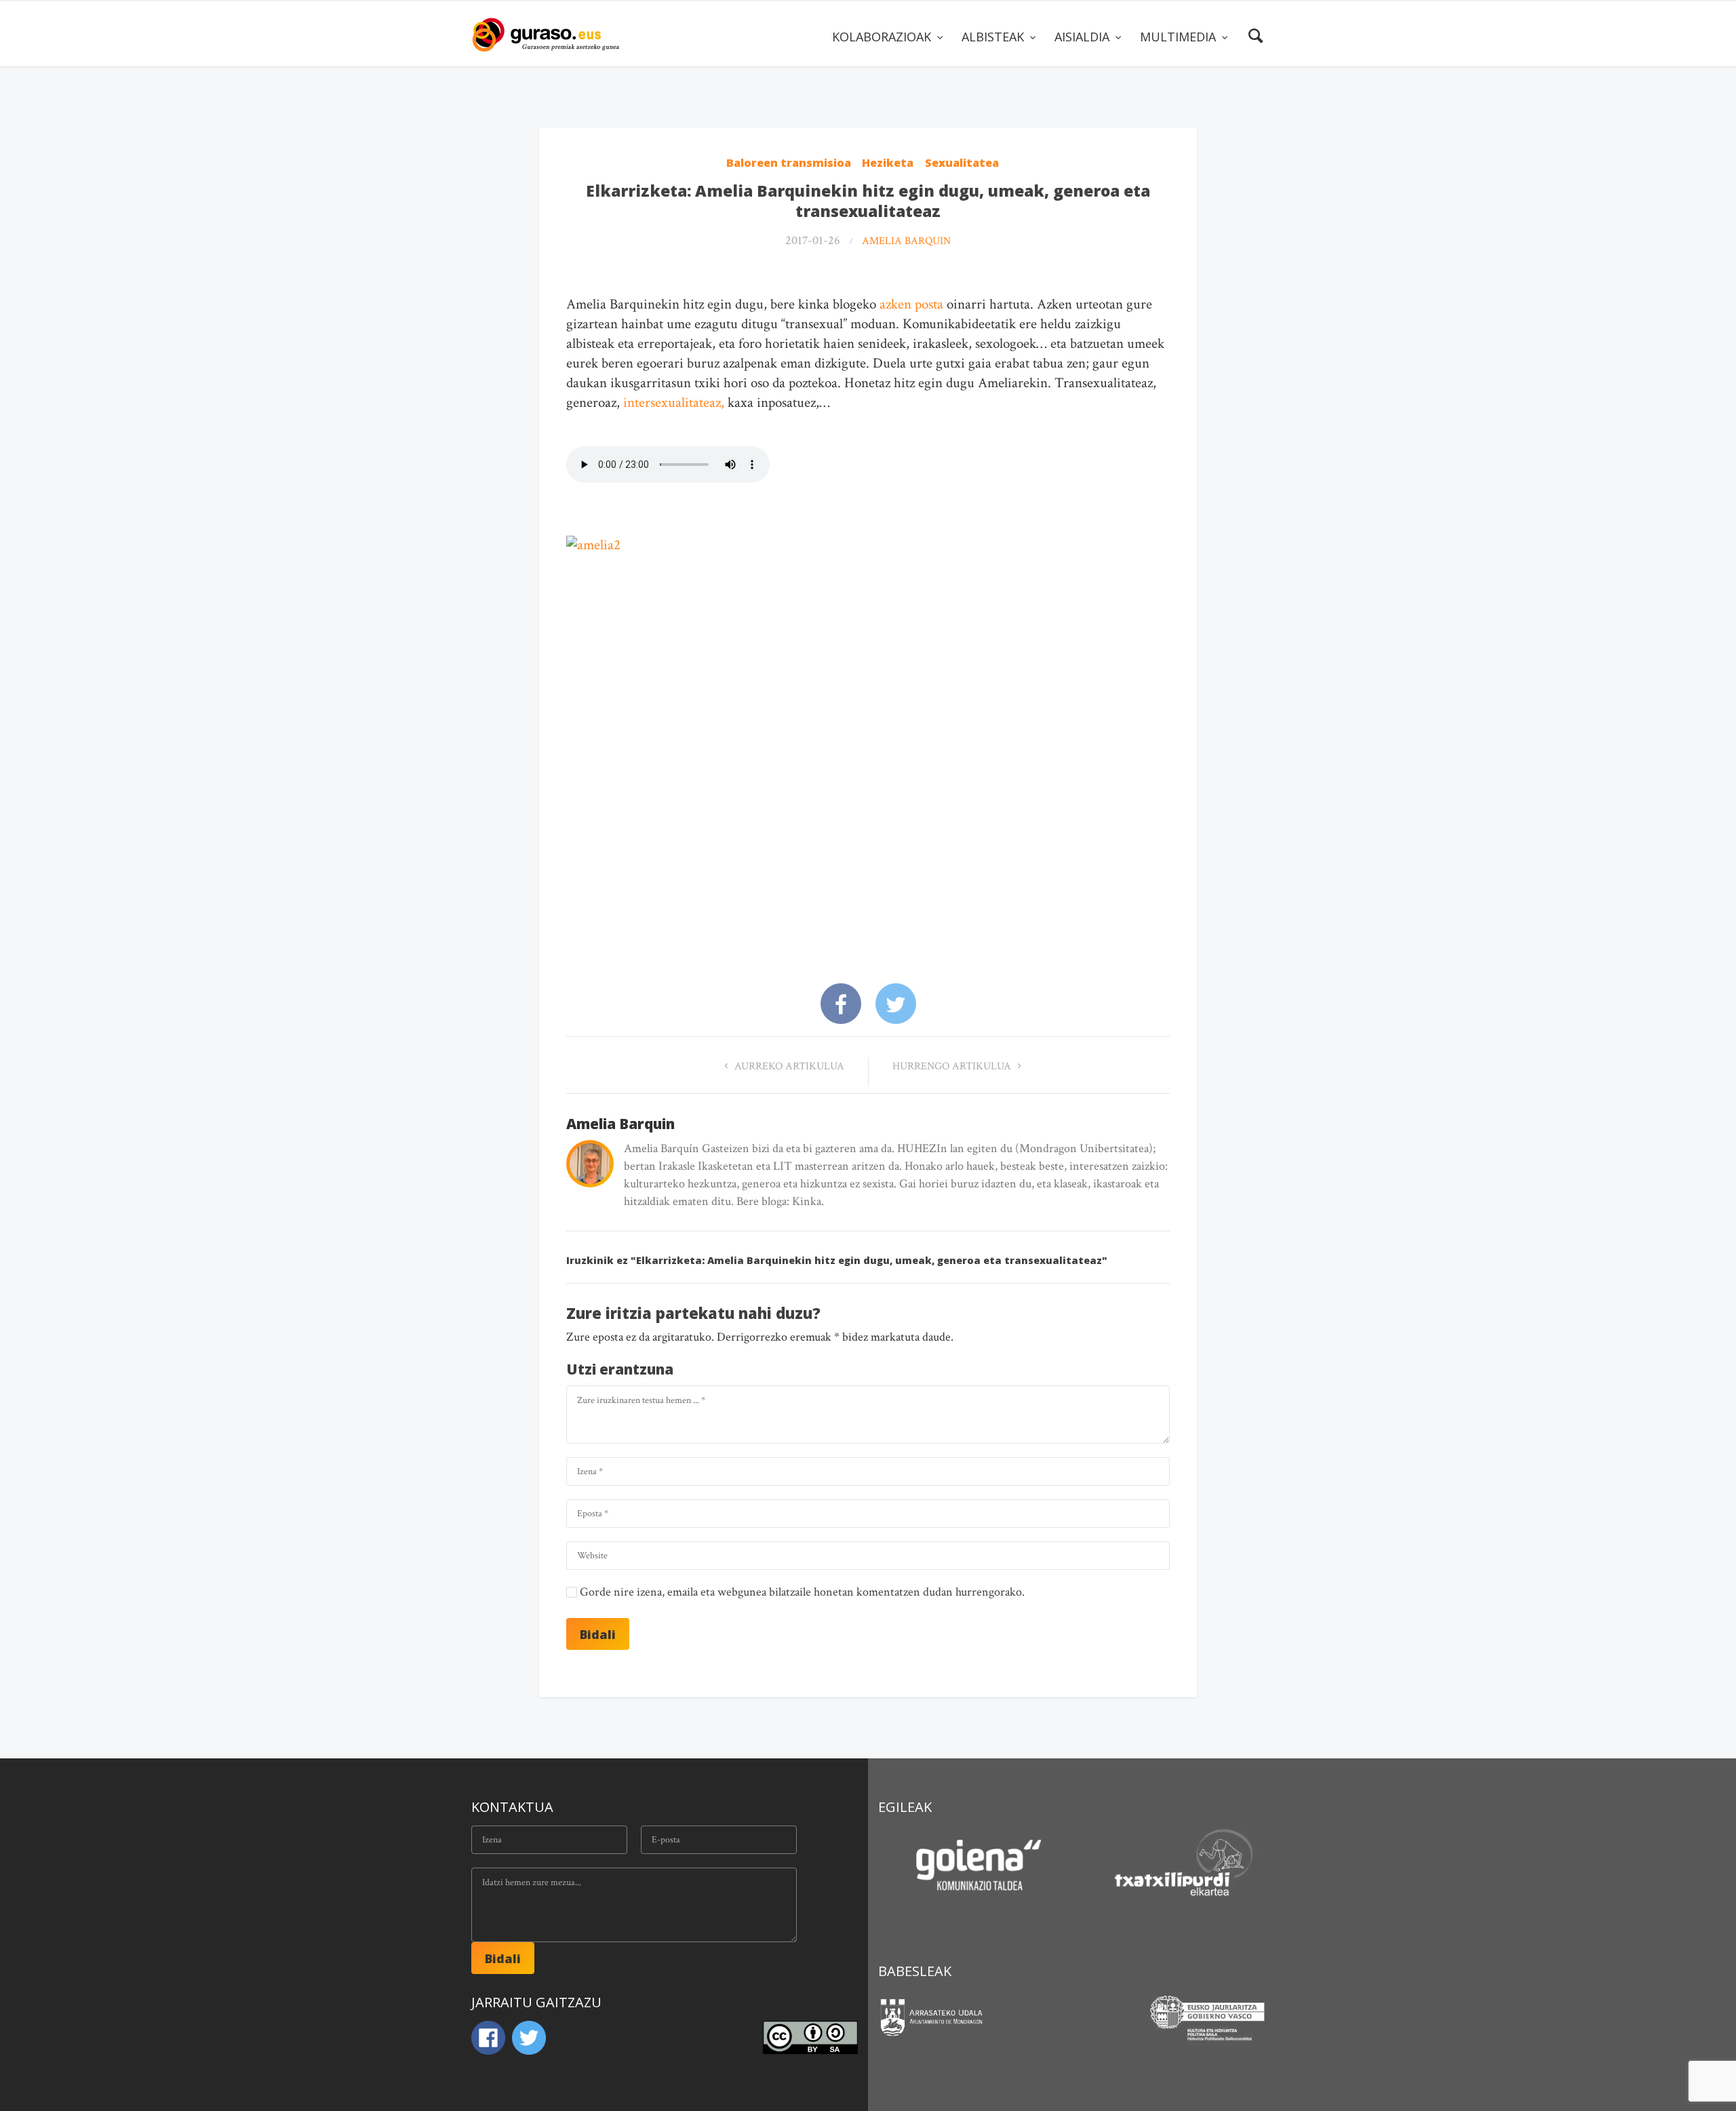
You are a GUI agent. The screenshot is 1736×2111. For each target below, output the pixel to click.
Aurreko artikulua (788, 1066)
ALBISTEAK (994, 37)
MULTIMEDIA (1180, 37)
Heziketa (888, 163)
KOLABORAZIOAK (883, 37)
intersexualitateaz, (674, 402)
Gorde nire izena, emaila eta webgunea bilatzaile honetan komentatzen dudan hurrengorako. (802, 1592)
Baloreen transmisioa (789, 163)
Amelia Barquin (906, 241)
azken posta (910, 304)
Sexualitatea (962, 163)
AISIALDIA (1084, 37)
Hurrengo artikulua (953, 1066)
